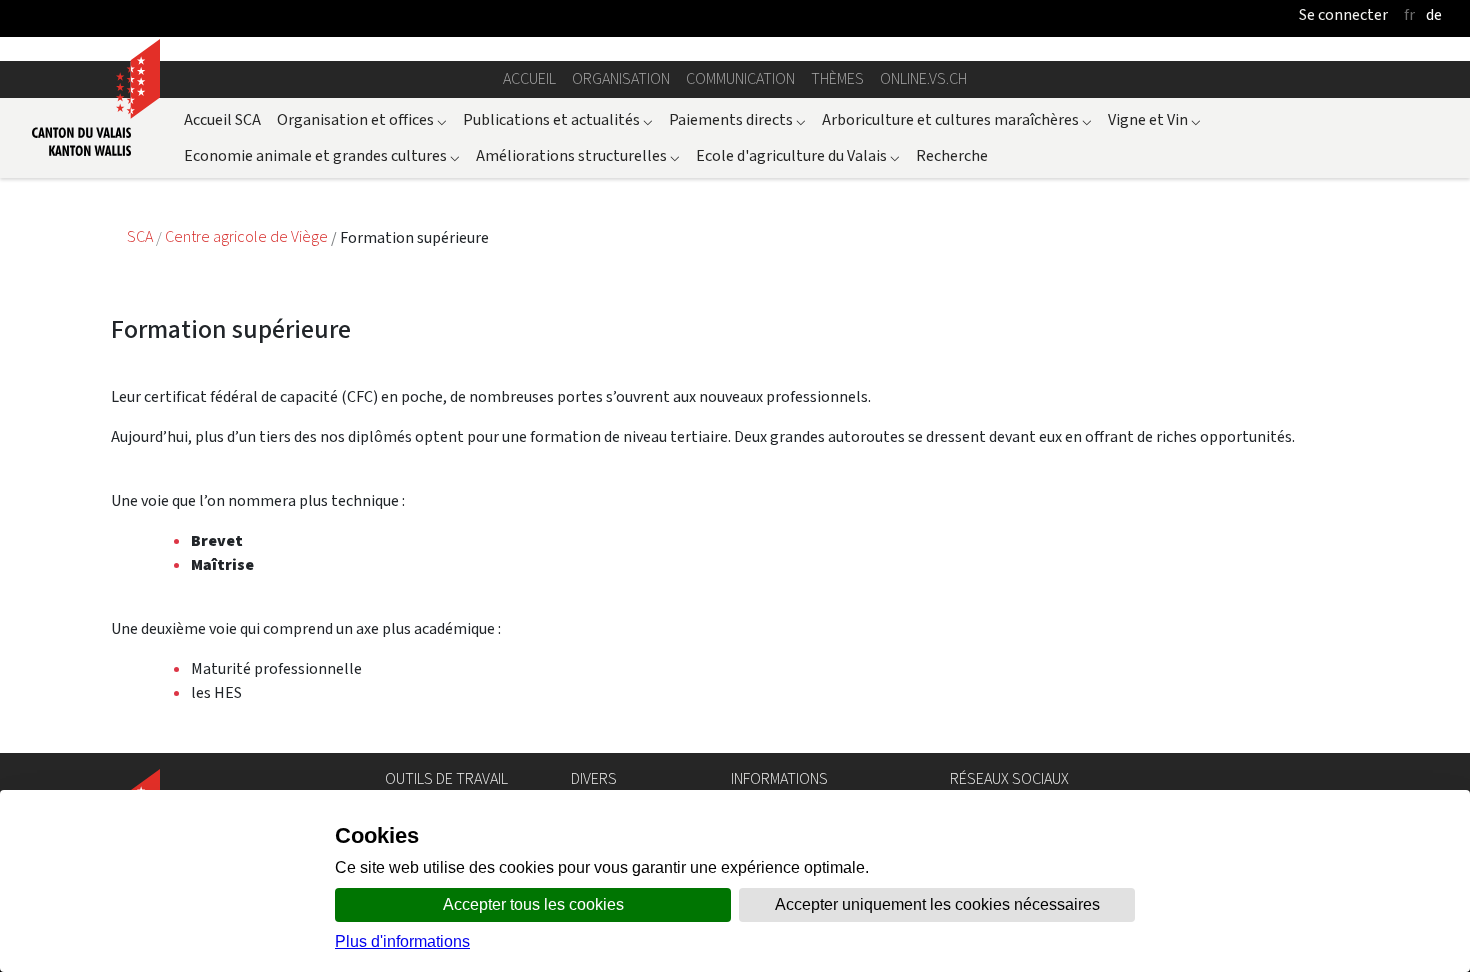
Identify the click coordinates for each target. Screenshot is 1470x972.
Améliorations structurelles (578, 155)
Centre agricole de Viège (248, 237)
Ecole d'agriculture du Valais (798, 155)
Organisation (621, 78)
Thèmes (837, 78)
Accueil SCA (222, 119)
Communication (740, 78)
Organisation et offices (362, 119)
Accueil (529, 78)
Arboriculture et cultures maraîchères (957, 119)
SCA (141, 237)
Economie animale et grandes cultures (322, 155)
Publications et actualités (558, 119)
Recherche (952, 155)
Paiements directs (737, 119)
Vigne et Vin (1154, 119)
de (1434, 14)
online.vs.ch (923, 78)
